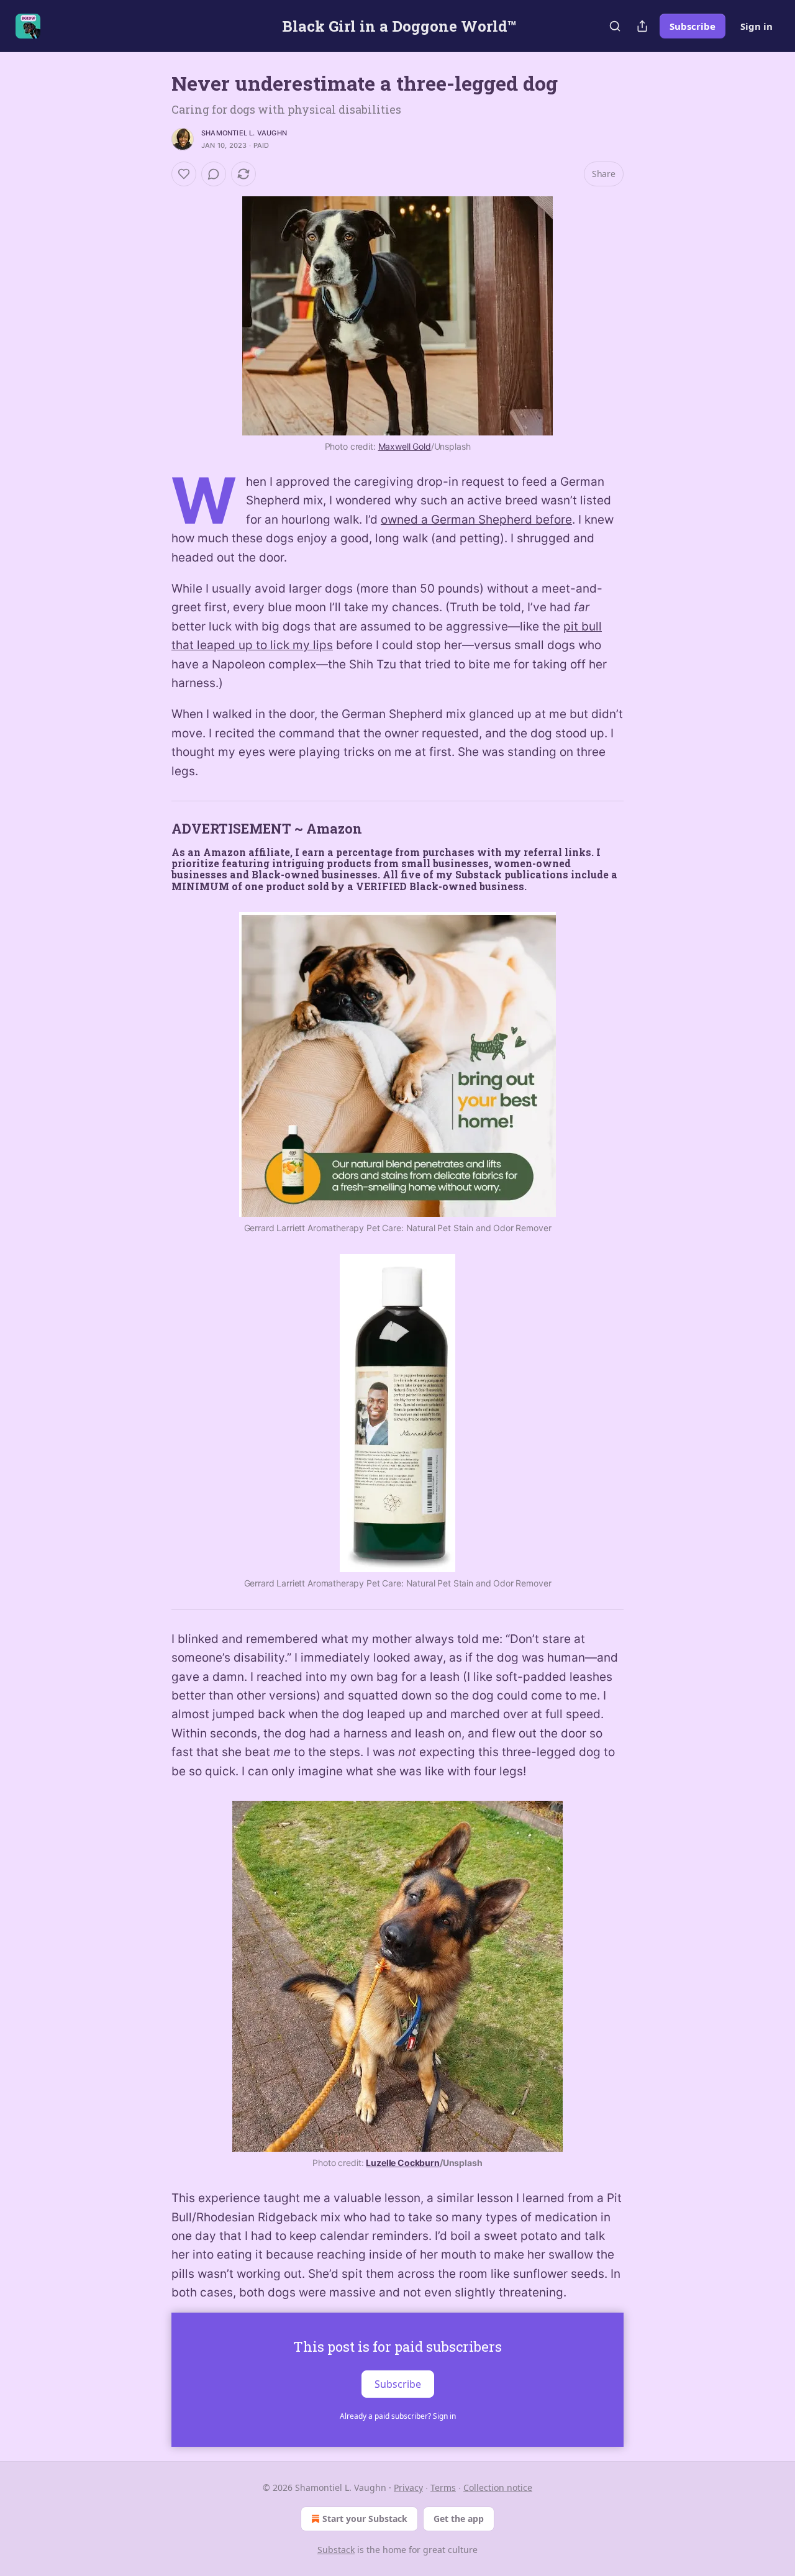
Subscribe (693, 26)
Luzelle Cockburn (403, 2163)
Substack (336, 2550)
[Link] (154, 829)
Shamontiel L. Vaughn (244, 133)
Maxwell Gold (405, 446)
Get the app (459, 2519)
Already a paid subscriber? (398, 2416)
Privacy (408, 2487)
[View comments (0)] (214, 174)
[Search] (615, 26)
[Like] (184, 174)
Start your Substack (365, 2519)
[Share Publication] (642, 26)
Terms (443, 2487)
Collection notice (498, 2487)
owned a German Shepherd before (476, 520)
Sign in (756, 26)
